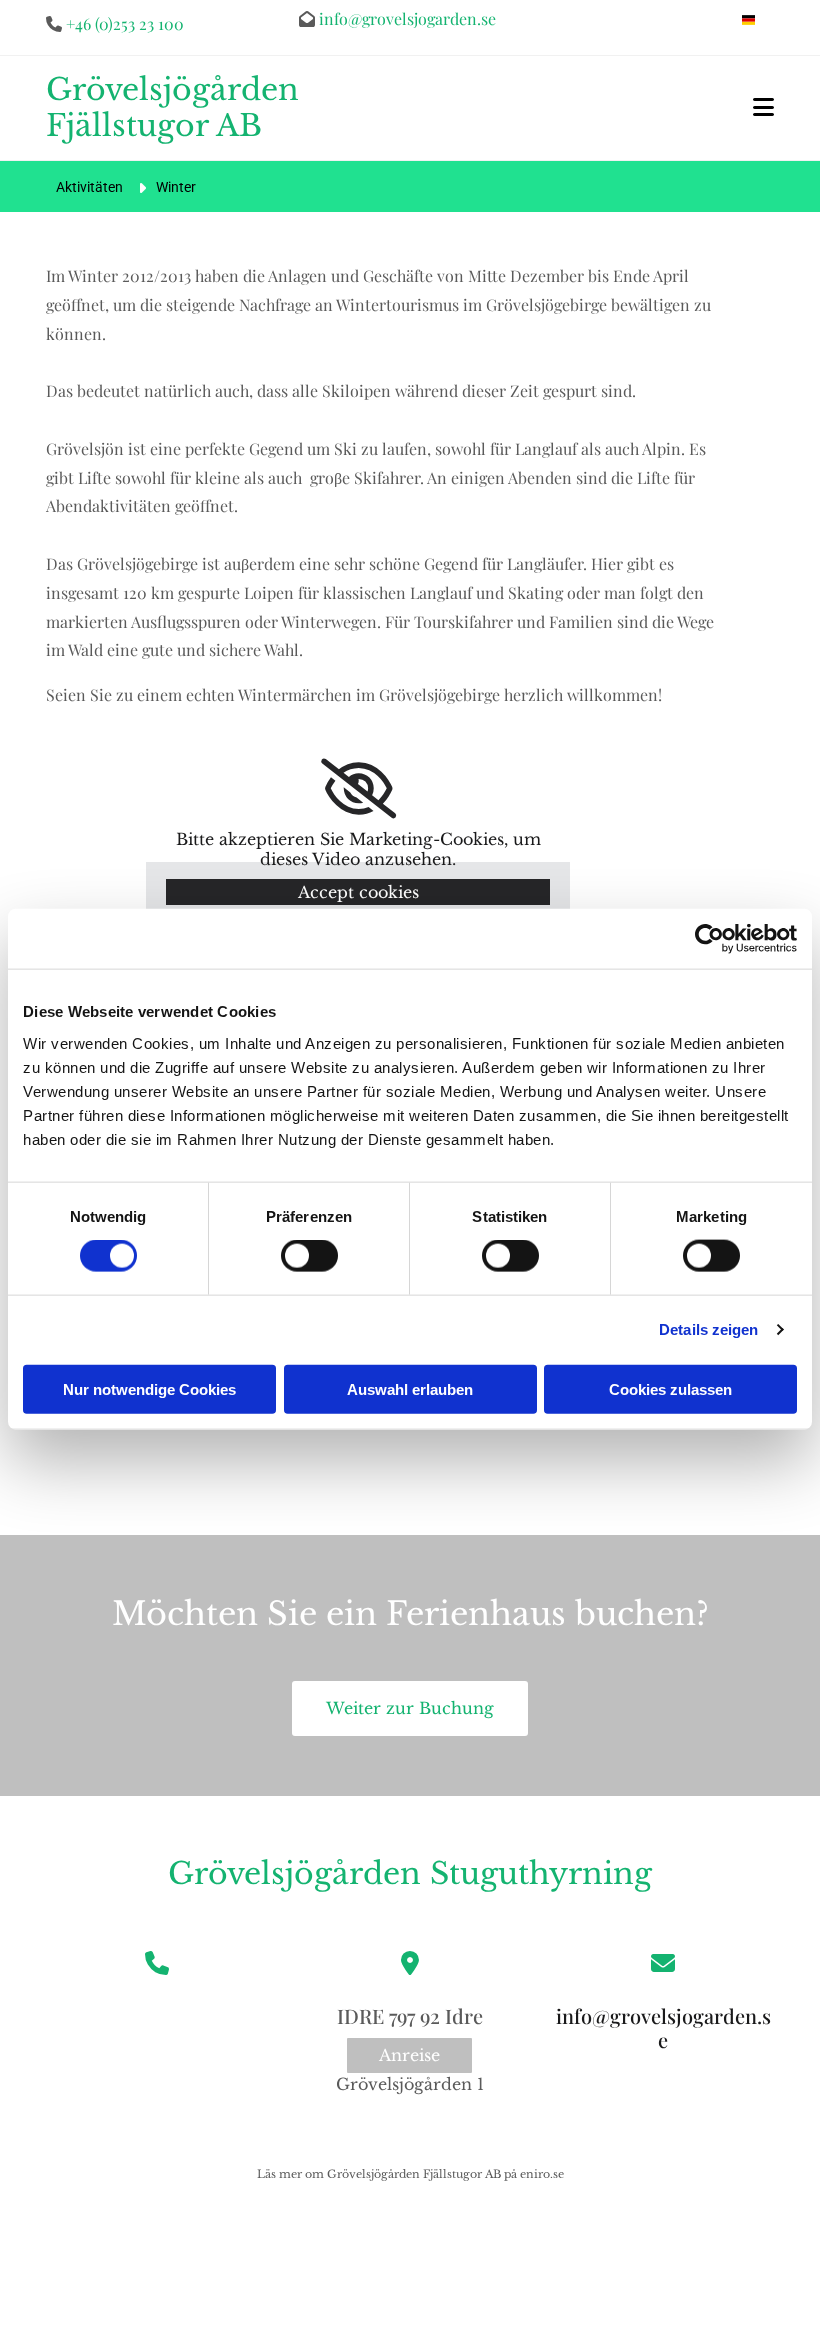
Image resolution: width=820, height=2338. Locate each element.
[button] (763, 107)
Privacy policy (597, 2068)
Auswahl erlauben (410, 1388)
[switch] (309, 1256)
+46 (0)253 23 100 (125, 23)
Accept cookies (358, 892)
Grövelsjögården (294, 1873)
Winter (176, 187)
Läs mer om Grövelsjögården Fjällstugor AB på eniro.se (410, 2174)
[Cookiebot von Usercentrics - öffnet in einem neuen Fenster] (709, 939)
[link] (358, 789)
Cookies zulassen (670, 1388)
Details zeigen (708, 1329)
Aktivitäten (89, 187)
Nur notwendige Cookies (149, 1388)
